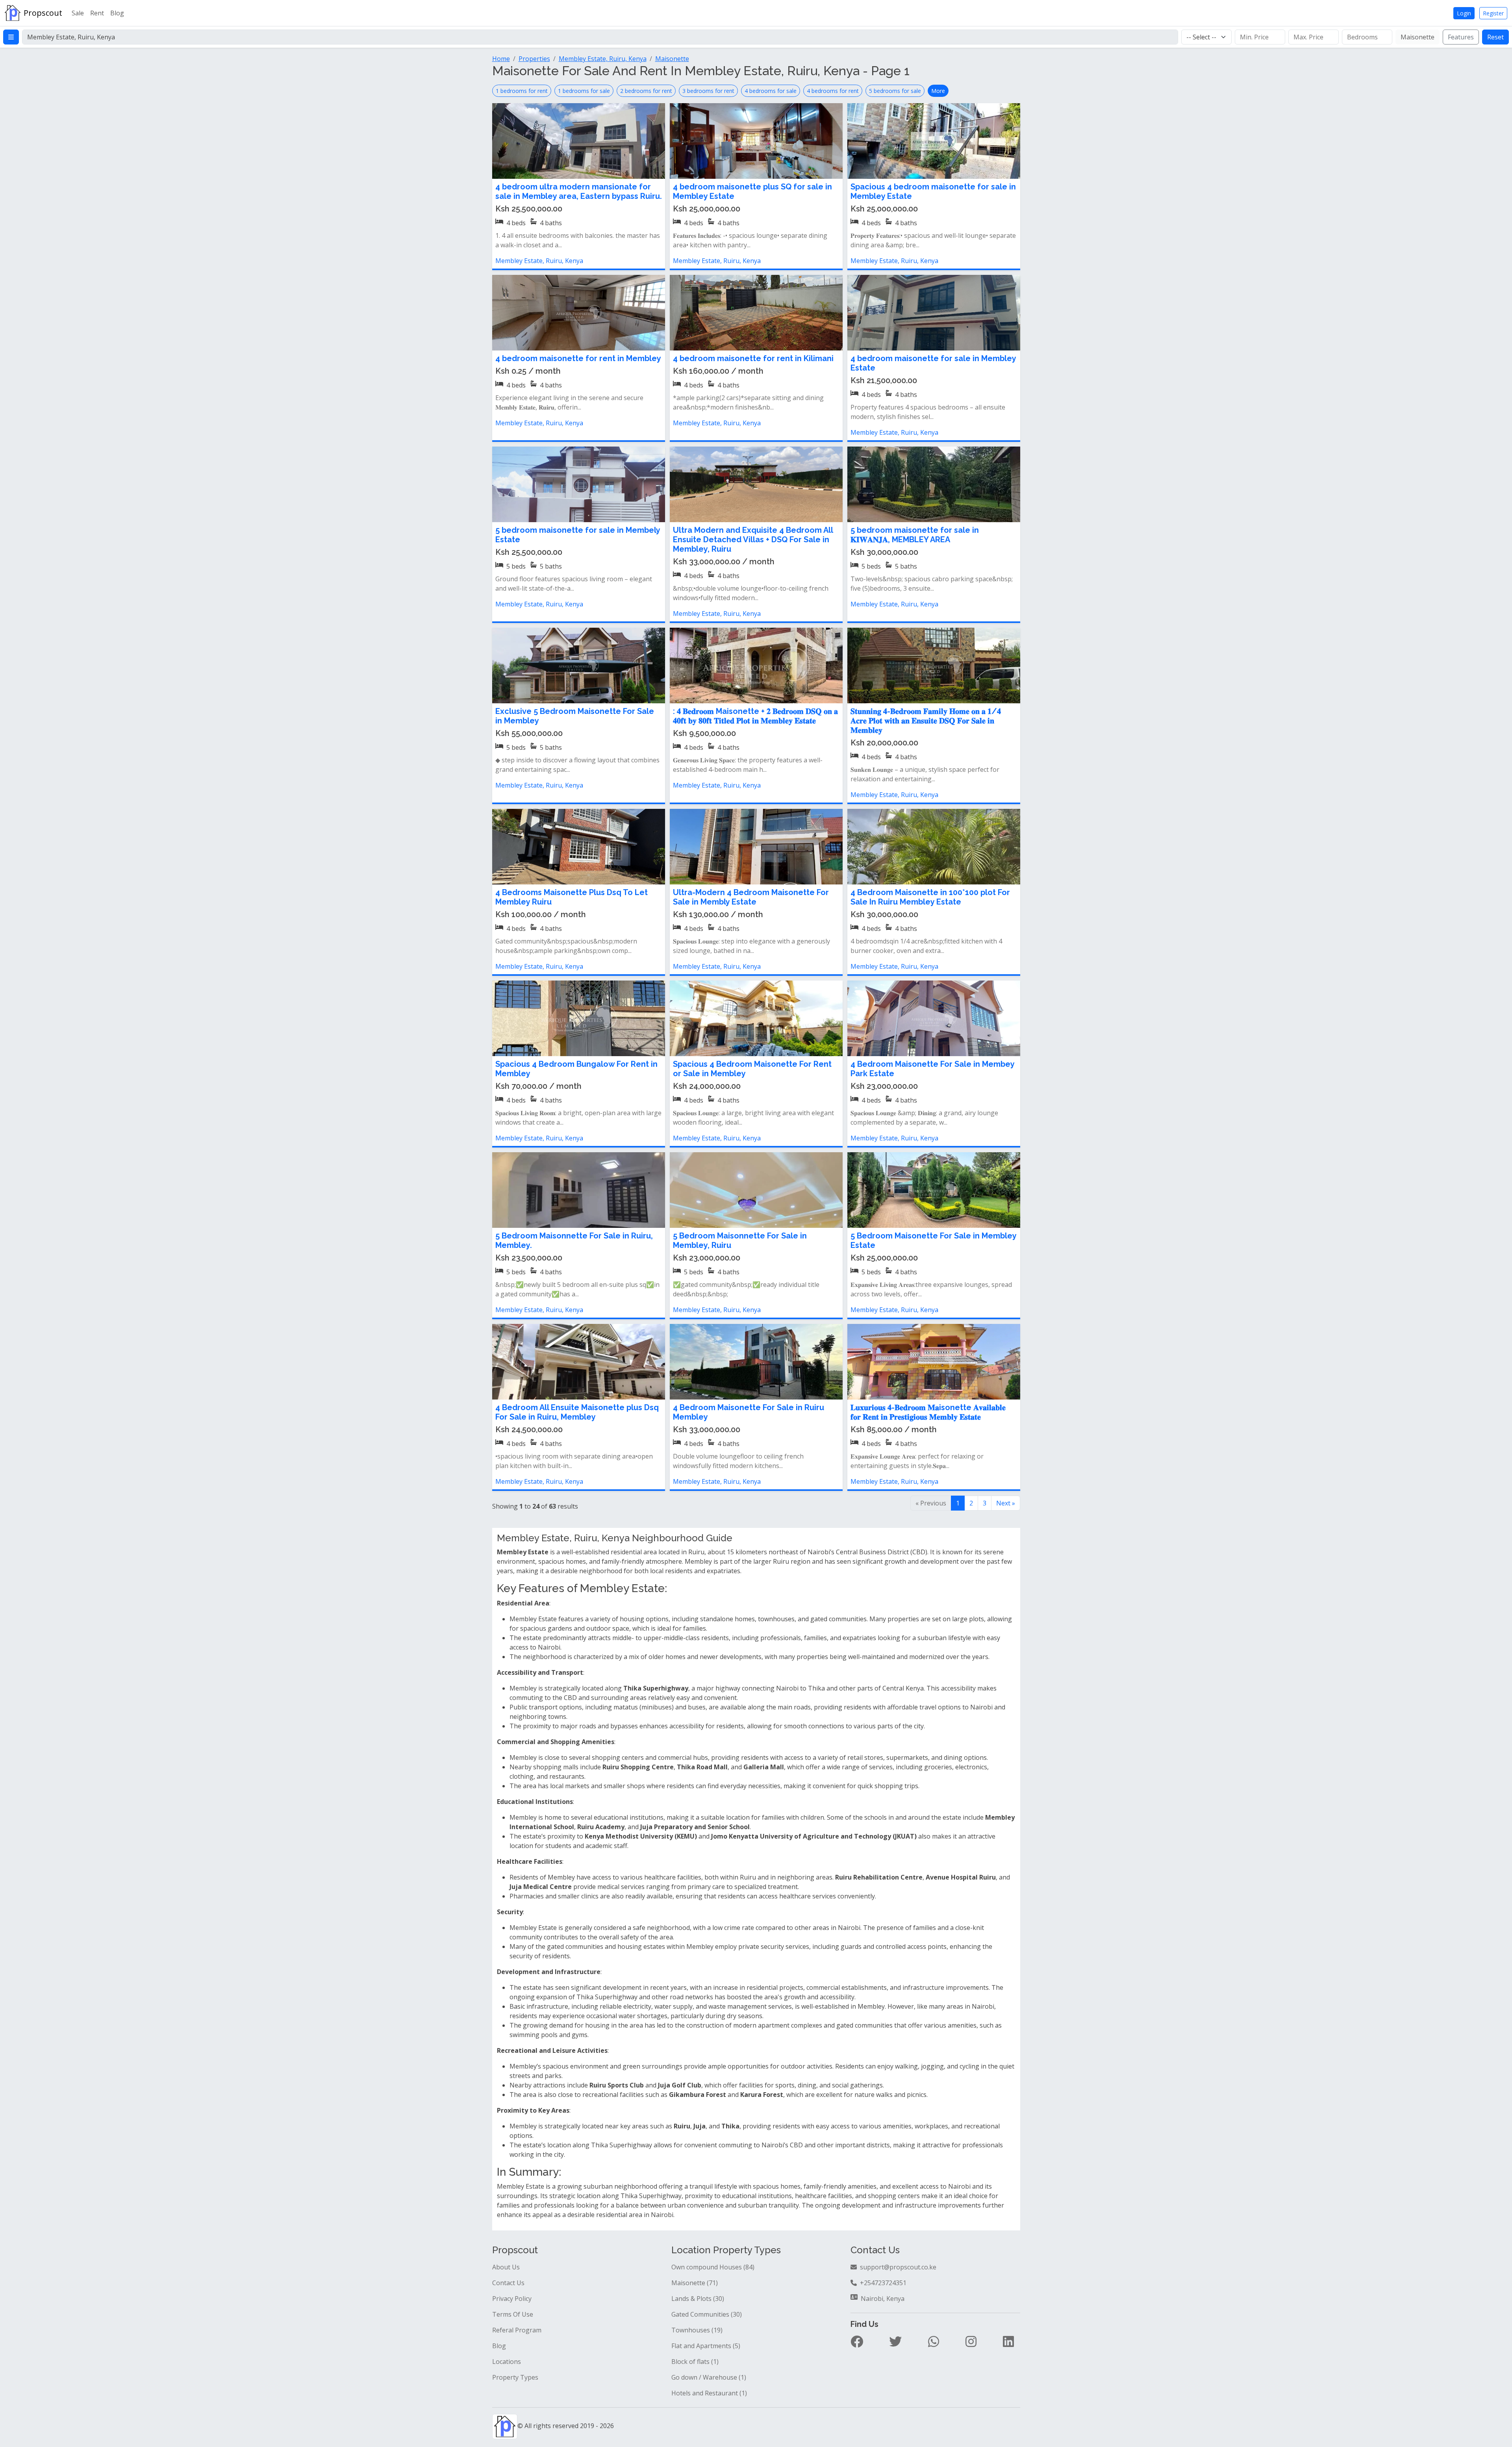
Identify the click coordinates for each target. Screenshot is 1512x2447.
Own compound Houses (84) (713, 2267)
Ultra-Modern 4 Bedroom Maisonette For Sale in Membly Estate (751, 897)
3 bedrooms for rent (708, 91)
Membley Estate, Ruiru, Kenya (539, 261)
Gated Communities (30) (707, 2314)
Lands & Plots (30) (698, 2299)
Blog (117, 13)
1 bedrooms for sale (584, 91)
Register (1493, 13)
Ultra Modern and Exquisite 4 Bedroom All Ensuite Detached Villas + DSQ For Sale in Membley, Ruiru (753, 539)
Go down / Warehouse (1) (709, 2377)
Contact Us (508, 2283)
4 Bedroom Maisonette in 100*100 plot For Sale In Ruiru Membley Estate (930, 897)
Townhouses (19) (697, 2330)
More (938, 91)
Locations (507, 2362)
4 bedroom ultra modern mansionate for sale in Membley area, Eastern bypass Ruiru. (579, 191)
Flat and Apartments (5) (706, 2346)
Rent (97, 13)
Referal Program (517, 2330)
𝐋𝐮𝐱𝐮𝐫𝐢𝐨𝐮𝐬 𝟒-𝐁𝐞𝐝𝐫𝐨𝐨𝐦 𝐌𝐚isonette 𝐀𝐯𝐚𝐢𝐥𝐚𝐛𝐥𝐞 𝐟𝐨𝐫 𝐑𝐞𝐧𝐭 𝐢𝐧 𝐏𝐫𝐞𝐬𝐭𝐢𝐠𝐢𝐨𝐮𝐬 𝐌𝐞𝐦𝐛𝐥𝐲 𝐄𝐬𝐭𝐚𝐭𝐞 (928, 1412)
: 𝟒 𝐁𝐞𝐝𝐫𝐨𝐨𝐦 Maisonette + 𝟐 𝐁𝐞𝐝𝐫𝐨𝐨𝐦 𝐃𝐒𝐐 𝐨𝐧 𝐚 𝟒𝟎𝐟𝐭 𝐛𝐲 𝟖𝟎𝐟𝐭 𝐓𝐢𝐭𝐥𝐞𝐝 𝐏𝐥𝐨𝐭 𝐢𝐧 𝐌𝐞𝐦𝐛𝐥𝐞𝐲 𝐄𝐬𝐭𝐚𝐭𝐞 (755, 716)
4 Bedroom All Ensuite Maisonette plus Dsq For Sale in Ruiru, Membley (577, 1412)
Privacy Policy (512, 2299)
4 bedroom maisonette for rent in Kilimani (753, 358)
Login (1464, 13)
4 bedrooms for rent (833, 91)
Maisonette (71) (695, 2283)
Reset (1495, 37)
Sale (78, 13)
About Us (506, 2267)
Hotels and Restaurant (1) (709, 2393)
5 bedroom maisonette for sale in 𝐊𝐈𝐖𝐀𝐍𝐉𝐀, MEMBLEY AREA (915, 535)
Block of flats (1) (695, 2362)
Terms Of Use (513, 2314)
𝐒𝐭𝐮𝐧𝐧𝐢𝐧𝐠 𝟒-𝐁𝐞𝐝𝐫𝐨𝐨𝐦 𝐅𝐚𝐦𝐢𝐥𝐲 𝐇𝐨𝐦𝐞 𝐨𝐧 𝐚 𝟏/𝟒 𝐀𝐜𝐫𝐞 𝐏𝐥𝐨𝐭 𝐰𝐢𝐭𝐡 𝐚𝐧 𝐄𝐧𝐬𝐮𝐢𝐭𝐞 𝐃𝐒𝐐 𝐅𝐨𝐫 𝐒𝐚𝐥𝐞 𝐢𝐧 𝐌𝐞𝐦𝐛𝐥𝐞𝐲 (926, 721)
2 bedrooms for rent (646, 91)
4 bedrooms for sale (771, 91)
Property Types (515, 2377)
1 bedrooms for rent (522, 91)
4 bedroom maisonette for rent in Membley (578, 358)
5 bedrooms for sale (895, 91)
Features (1461, 37)
